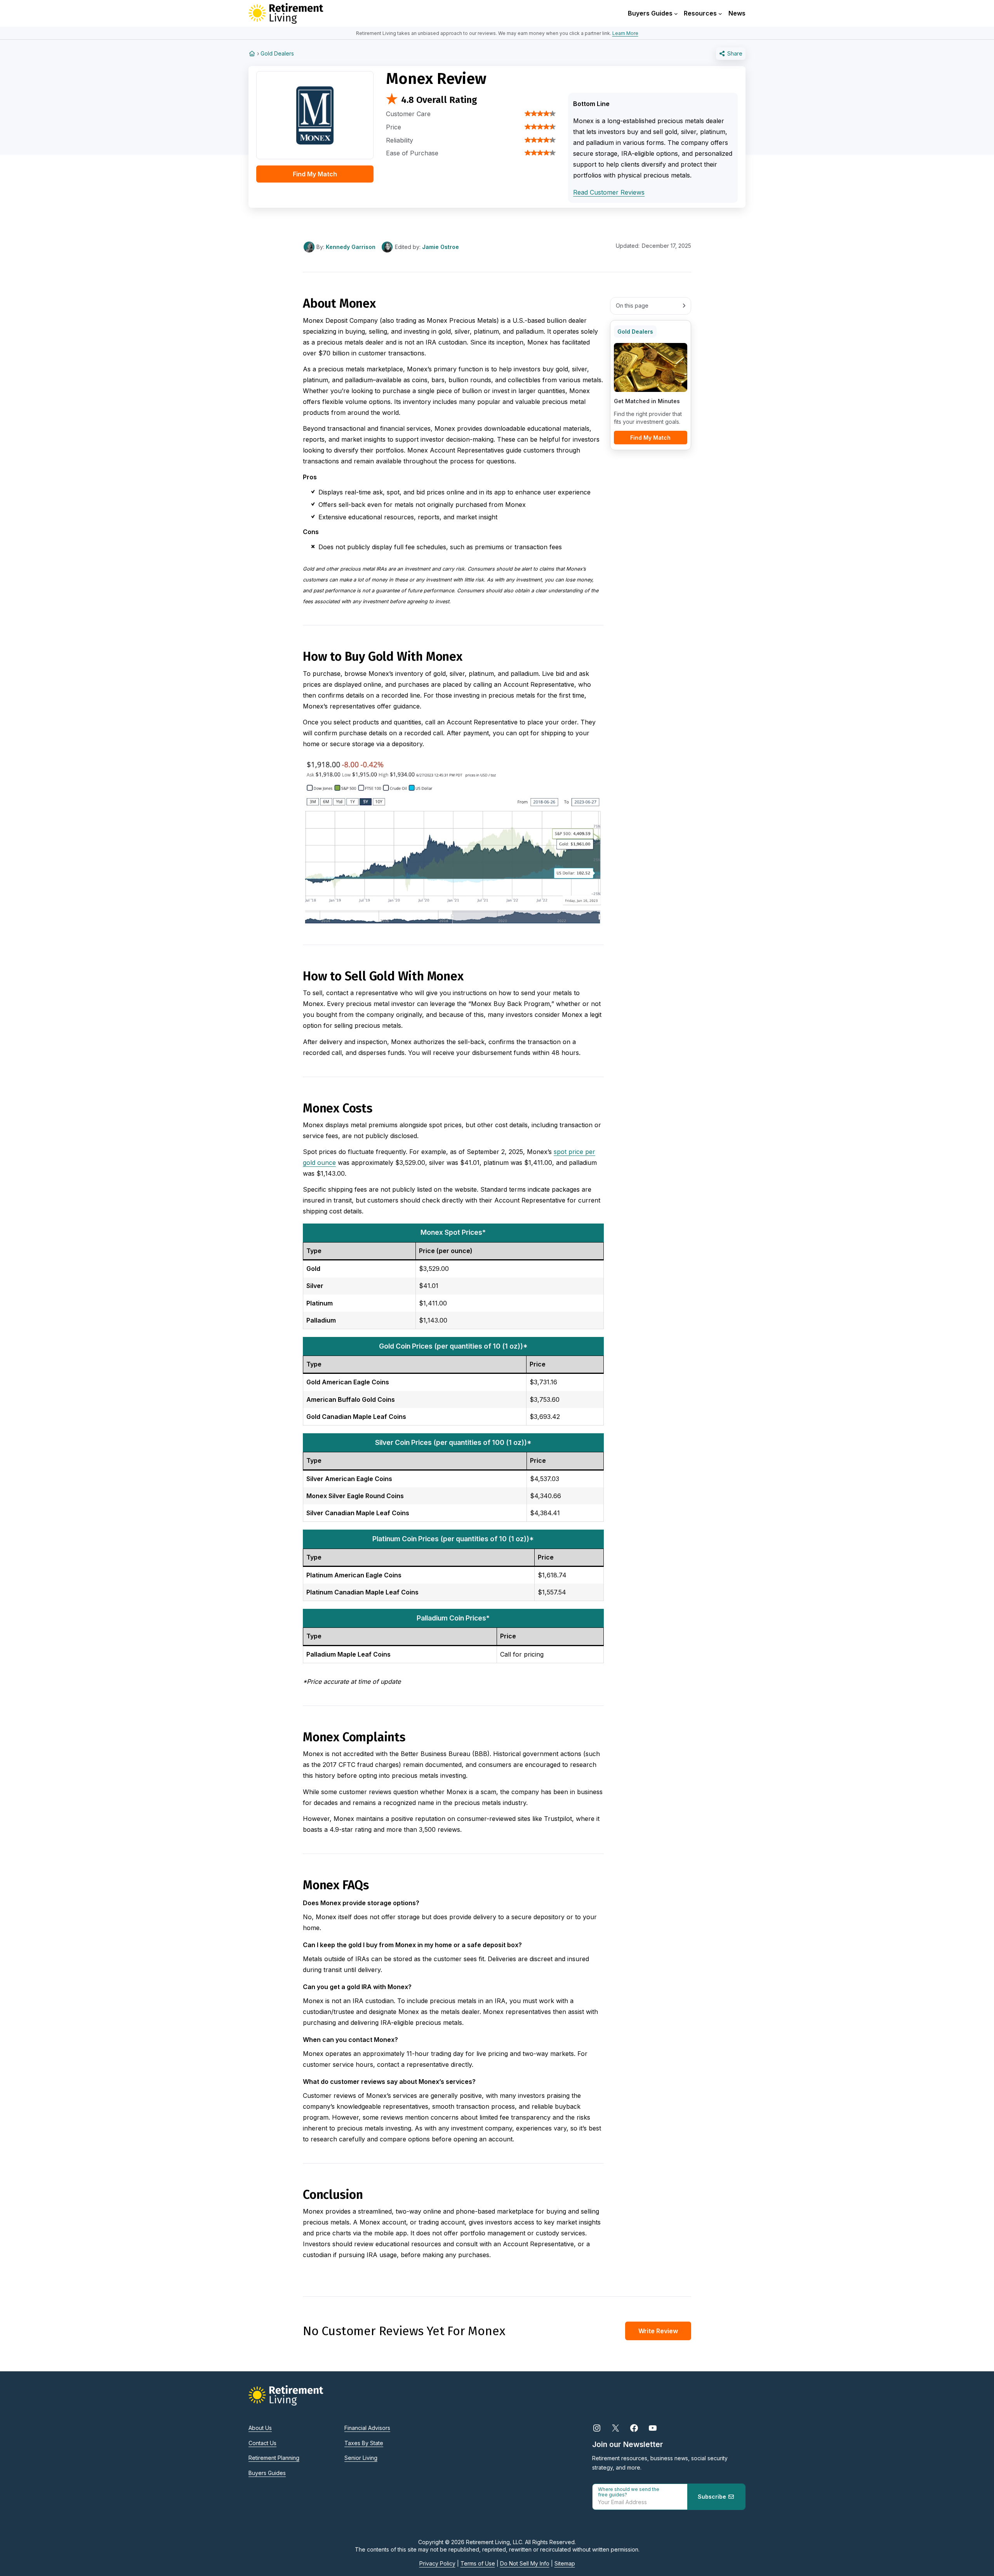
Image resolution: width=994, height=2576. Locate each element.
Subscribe (713, 2497)
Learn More (625, 33)
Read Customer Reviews (609, 192)
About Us (260, 2428)
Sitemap (565, 2563)
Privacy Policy (437, 2563)
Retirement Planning (274, 2458)
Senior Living (361, 2458)
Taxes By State (364, 2443)
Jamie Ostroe (441, 247)
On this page (632, 305)
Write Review (658, 2331)
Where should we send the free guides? (629, 2492)
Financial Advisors (367, 2428)
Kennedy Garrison (351, 247)
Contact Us (262, 2443)
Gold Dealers (277, 53)
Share (734, 53)
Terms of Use (478, 2563)
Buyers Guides (267, 2473)
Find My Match (315, 174)
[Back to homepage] (252, 53)
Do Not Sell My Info (525, 2563)
